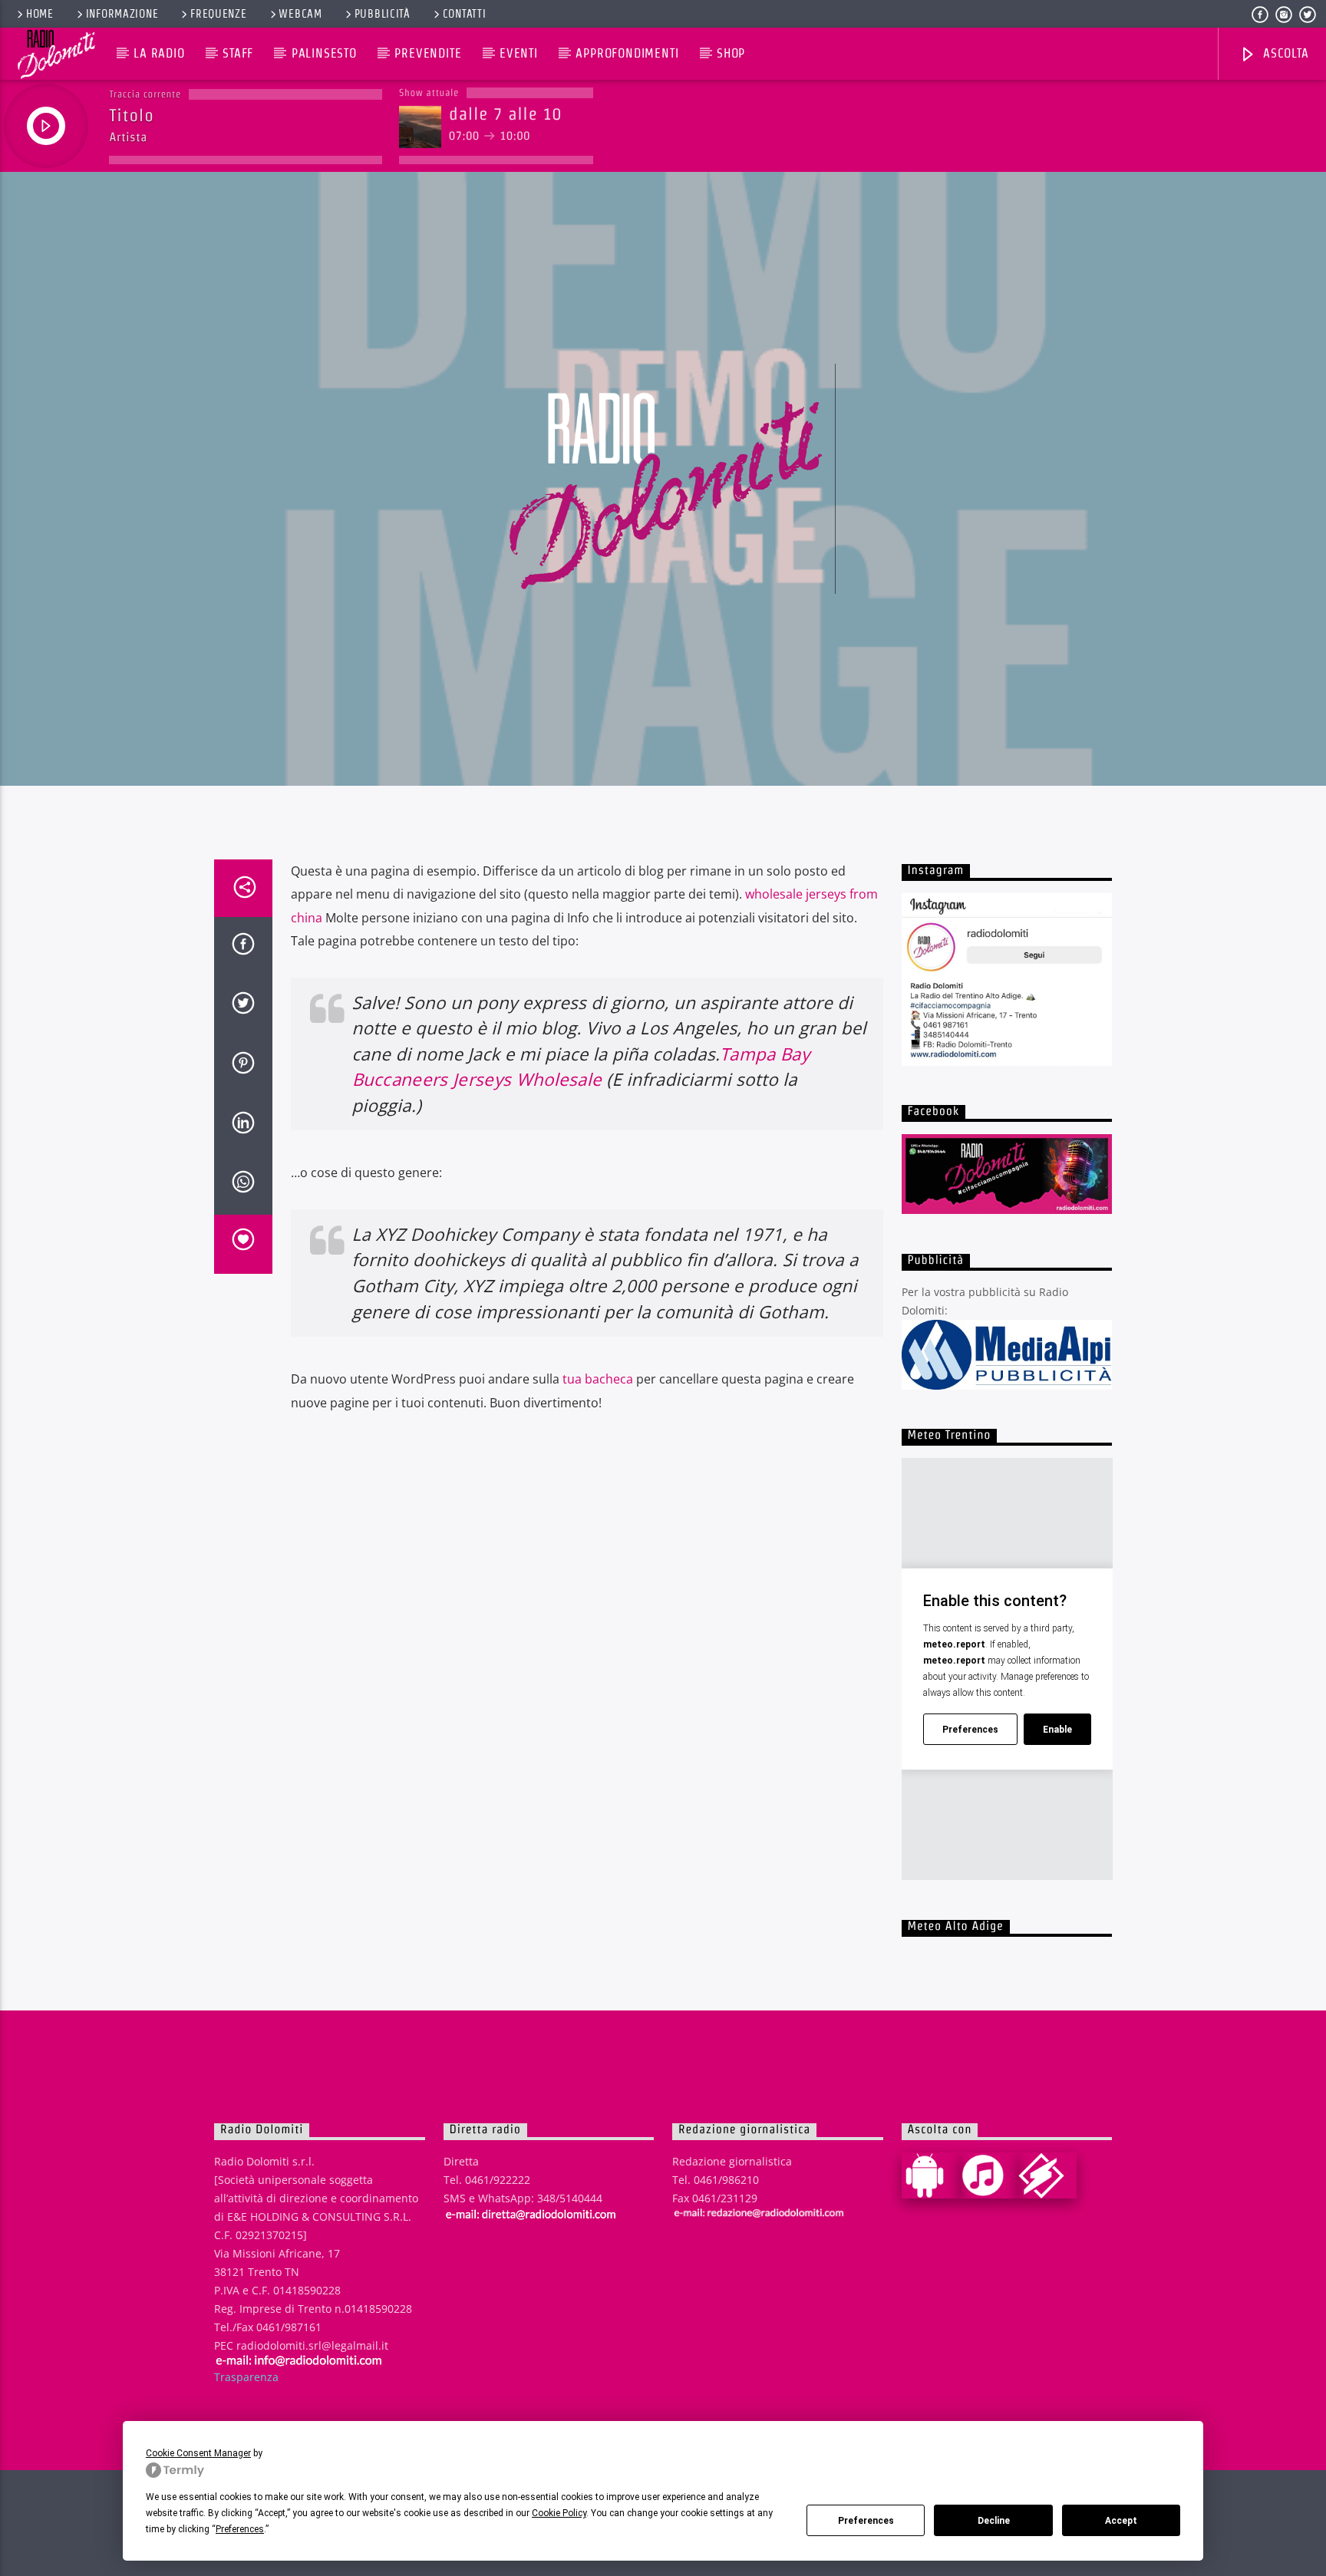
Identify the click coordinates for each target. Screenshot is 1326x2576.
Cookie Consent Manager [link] (198, 2453)
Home (40, 14)
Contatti (465, 14)
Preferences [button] (240, 2529)
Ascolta (1284, 53)
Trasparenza (246, 2377)
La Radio (159, 53)
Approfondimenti (627, 53)
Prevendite (428, 53)
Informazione (122, 14)
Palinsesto (324, 53)
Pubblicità (383, 14)
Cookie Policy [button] (559, 2513)
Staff (238, 53)
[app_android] (931, 2175)
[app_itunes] (989, 2175)
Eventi (519, 53)
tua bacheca (598, 1379)
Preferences (866, 2521)
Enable (1057, 1730)
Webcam (300, 14)
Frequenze (218, 14)
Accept (1121, 2521)
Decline (994, 2521)
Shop (731, 53)
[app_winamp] (1047, 2175)
